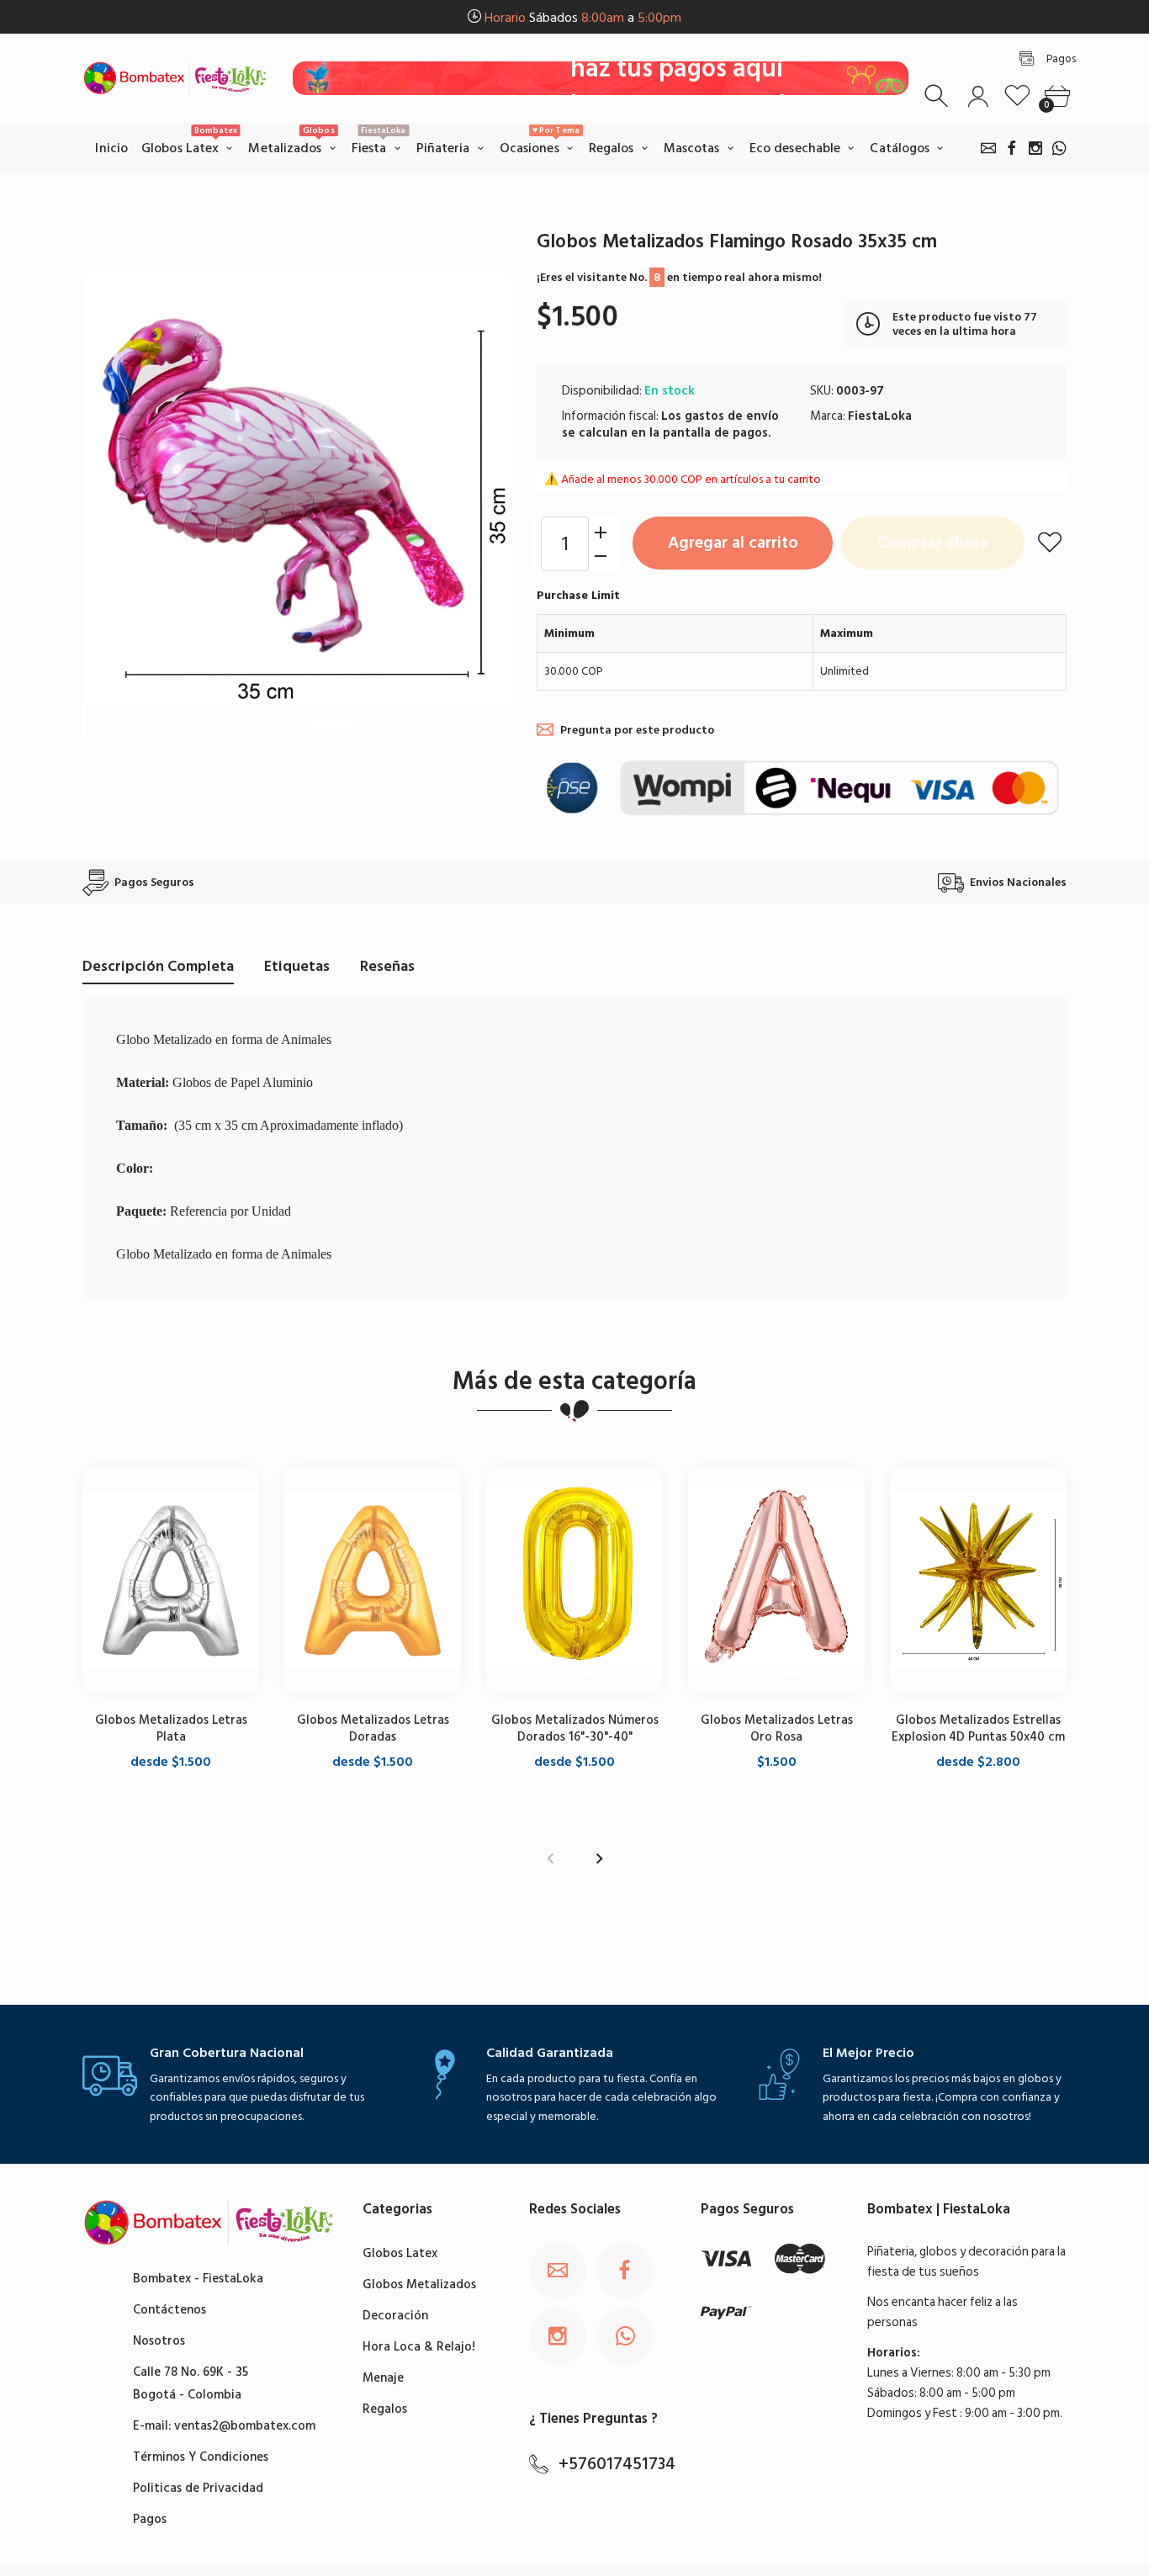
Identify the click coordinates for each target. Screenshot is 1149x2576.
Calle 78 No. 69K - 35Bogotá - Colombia (191, 2383)
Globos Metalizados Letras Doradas (373, 1728)
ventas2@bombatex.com (245, 2426)
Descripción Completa (158, 966)
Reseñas (387, 966)
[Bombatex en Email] (988, 148)
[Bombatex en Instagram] (1035, 148)
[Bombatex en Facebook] (1012, 148)
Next (599, 1859)
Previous (550, 1859)
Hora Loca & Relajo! (419, 2347)
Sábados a (583, 18)
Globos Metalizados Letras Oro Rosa (777, 1728)
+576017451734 (617, 2464)
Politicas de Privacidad (198, 2488)
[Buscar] (938, 96)
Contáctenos (169, 2310)
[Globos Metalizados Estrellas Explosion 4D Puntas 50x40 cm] (978, 1581)
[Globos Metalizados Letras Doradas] (373, 1581)
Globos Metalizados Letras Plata (171, 1728)
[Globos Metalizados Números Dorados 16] (574, 1581)
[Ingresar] (978, 96)
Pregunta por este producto (637, 730)
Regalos (385, 2409)
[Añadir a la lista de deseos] (1050, 542)
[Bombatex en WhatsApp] (1059, 148)
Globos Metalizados (419, 2284)
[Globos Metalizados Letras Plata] (171, 1581)
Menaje (383, 2378)
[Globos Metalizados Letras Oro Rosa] (776, 1581)
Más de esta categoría (574, 1381)
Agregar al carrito (733, 543)
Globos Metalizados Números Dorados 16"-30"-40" (575, 1728)
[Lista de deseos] (1017, 96)
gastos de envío (732, 416)
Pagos (150, 2519)
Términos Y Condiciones (201, 2457)
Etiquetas (297, 966)
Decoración (395, 2316)
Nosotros (159, 2341)
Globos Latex (400, 2253)
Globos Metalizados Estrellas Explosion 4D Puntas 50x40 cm (978, 1728)
